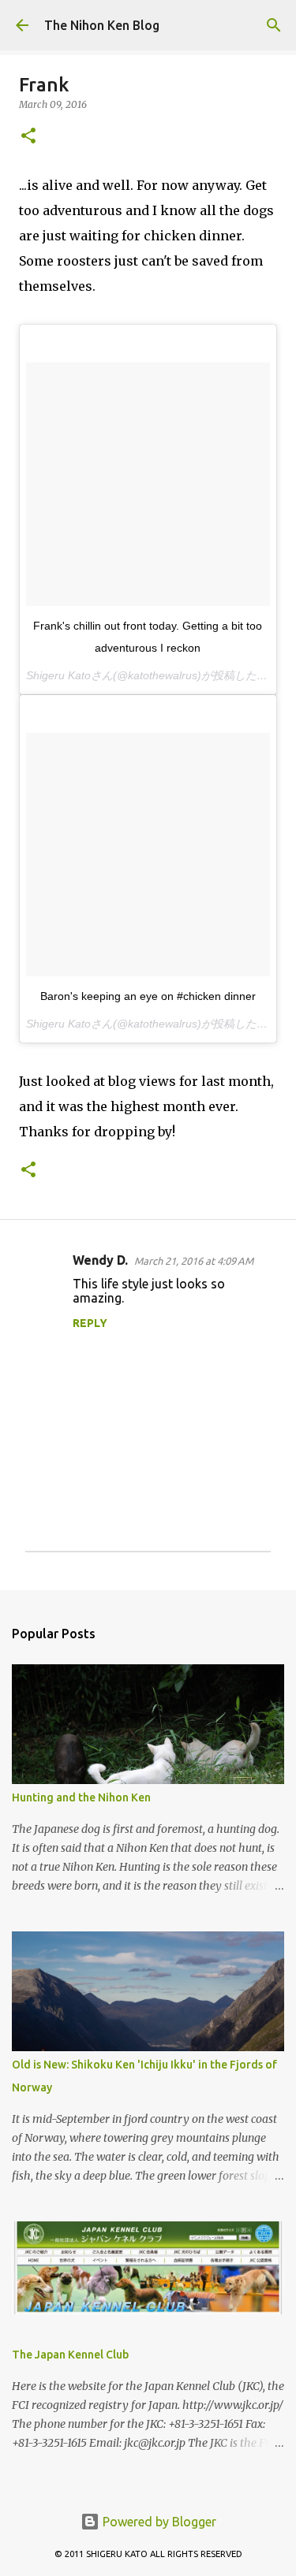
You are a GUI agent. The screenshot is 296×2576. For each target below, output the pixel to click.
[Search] (274, 25)
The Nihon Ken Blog (102, 25)
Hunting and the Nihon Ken (81, 1797)
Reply (90, 1323)
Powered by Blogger (158, 2522)
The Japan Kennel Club (70, 2355)
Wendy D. (100, 1260)
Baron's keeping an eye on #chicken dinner (148, 996)
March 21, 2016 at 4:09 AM (194, 1261)
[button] (28, 137)
